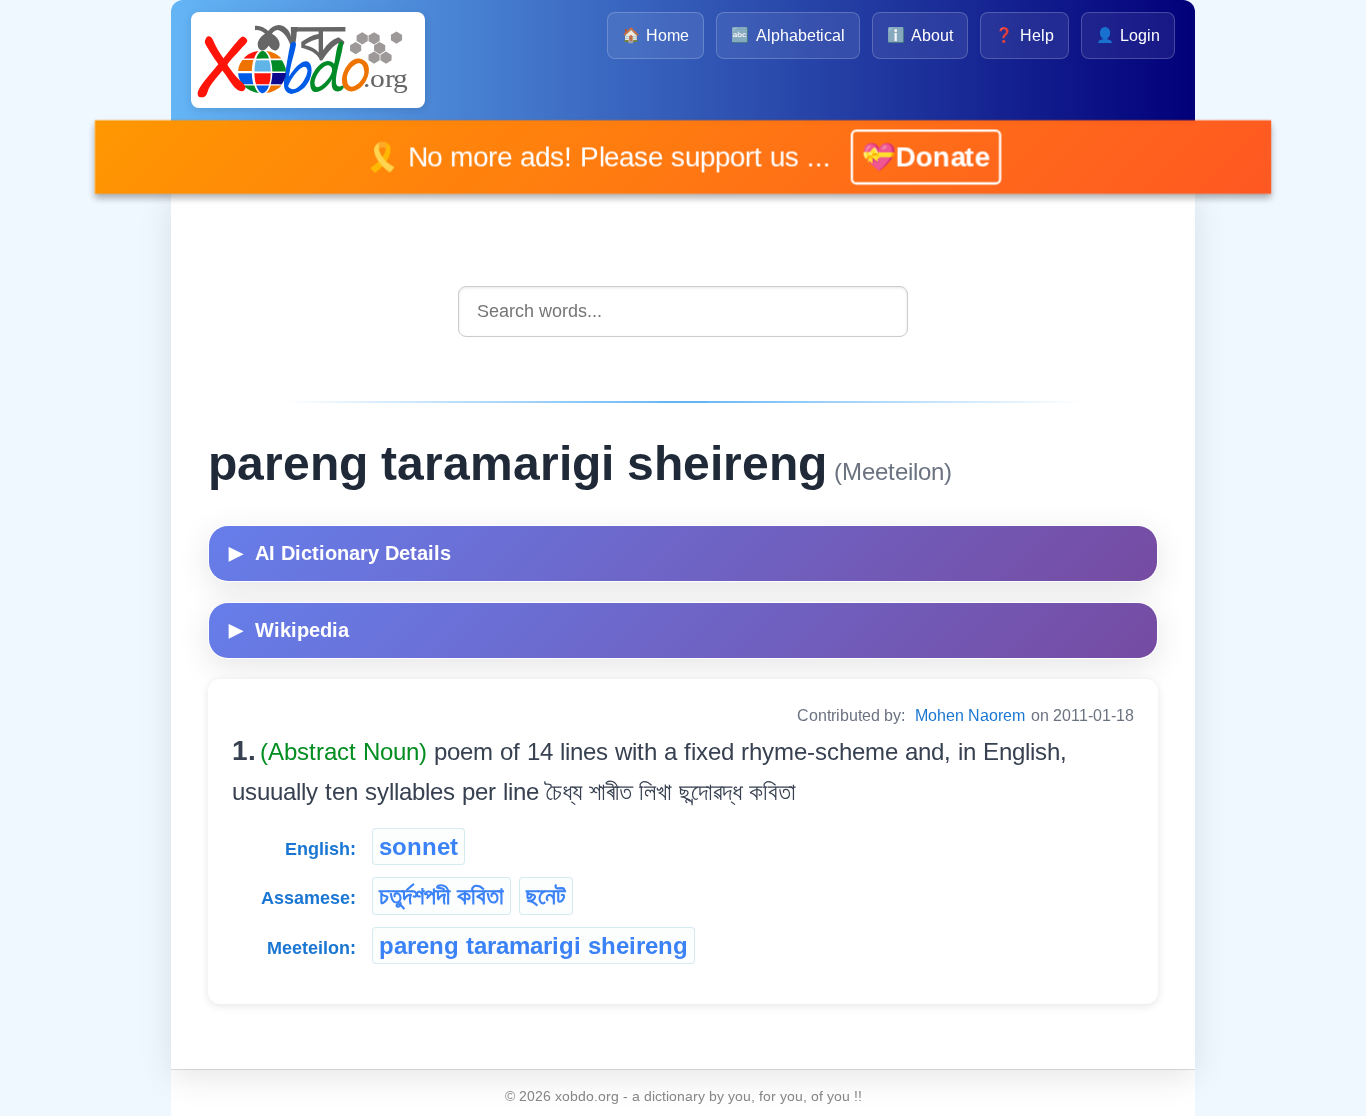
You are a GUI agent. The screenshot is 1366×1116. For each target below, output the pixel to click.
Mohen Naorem (970, 715)
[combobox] (683, 311)
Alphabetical (787, 35)
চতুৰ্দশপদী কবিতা (441, 895)
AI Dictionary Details (340, 553)
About (920, 35)
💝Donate (900, 157)
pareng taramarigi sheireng (533, 945)
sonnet (418, 846)
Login (1128, 35)
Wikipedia (289, 630)
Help (1024, 35)
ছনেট (546, 895)
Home (655, 35)
